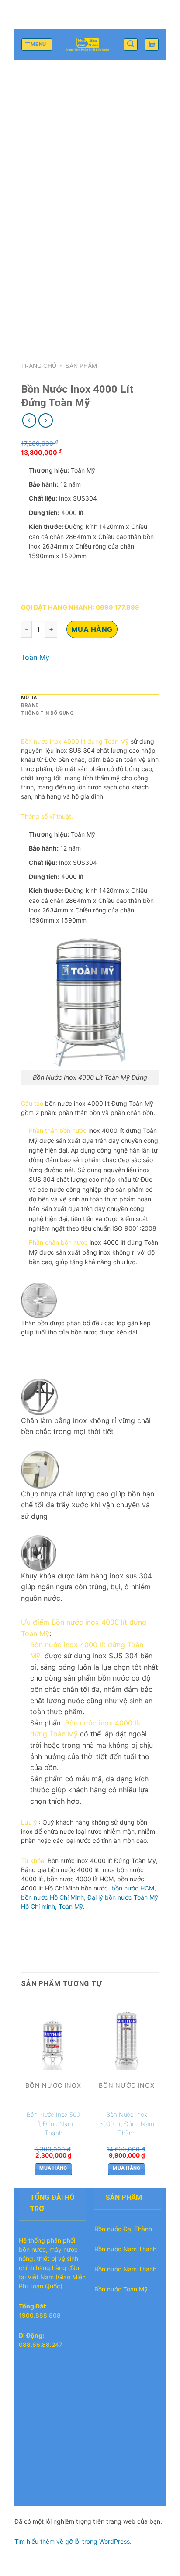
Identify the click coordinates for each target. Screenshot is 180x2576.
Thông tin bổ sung (47, 713)
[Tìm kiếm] (131, 45)
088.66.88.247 (41, 2344)
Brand (30, 705)
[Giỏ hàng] (152, 45)
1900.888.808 (40, 2315)
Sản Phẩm (81, 366)
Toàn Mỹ (35, 657)
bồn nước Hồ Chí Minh (52, 1897)
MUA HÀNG (92, 629)
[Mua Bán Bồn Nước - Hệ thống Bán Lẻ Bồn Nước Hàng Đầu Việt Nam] (88, 45)
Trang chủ (39, 366)
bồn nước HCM (133, 1888)
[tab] (90, 698)
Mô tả (29, 698)
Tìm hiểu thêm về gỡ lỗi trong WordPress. (73, 2541)
